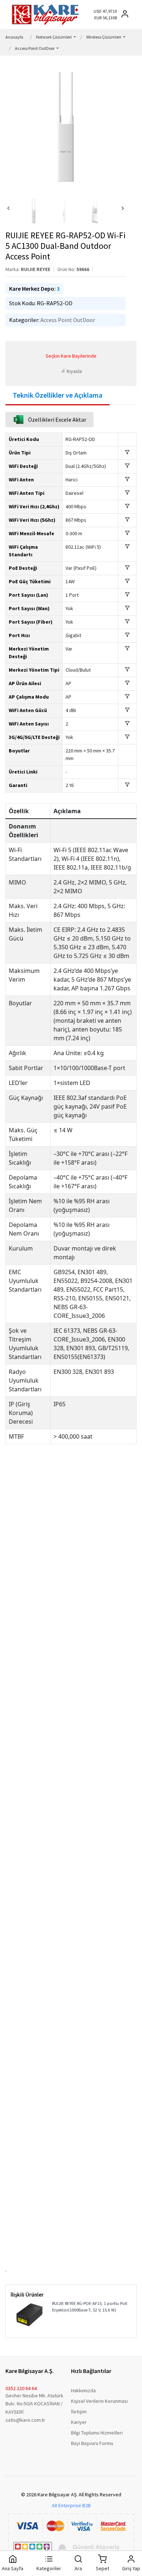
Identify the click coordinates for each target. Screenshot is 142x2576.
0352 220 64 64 (21, 2388)
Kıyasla (74, 371)
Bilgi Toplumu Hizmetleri (97, 2433)
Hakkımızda (83, 2390)
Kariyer (79, 2422)
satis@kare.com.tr (25, 2420)
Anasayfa (14, 37)
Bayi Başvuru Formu (92, 2443)
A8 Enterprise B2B (71, 2505)
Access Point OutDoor (68, 320)
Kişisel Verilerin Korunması (99, 2401)
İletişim (79, 2412)
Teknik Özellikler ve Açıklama (58, 395)
